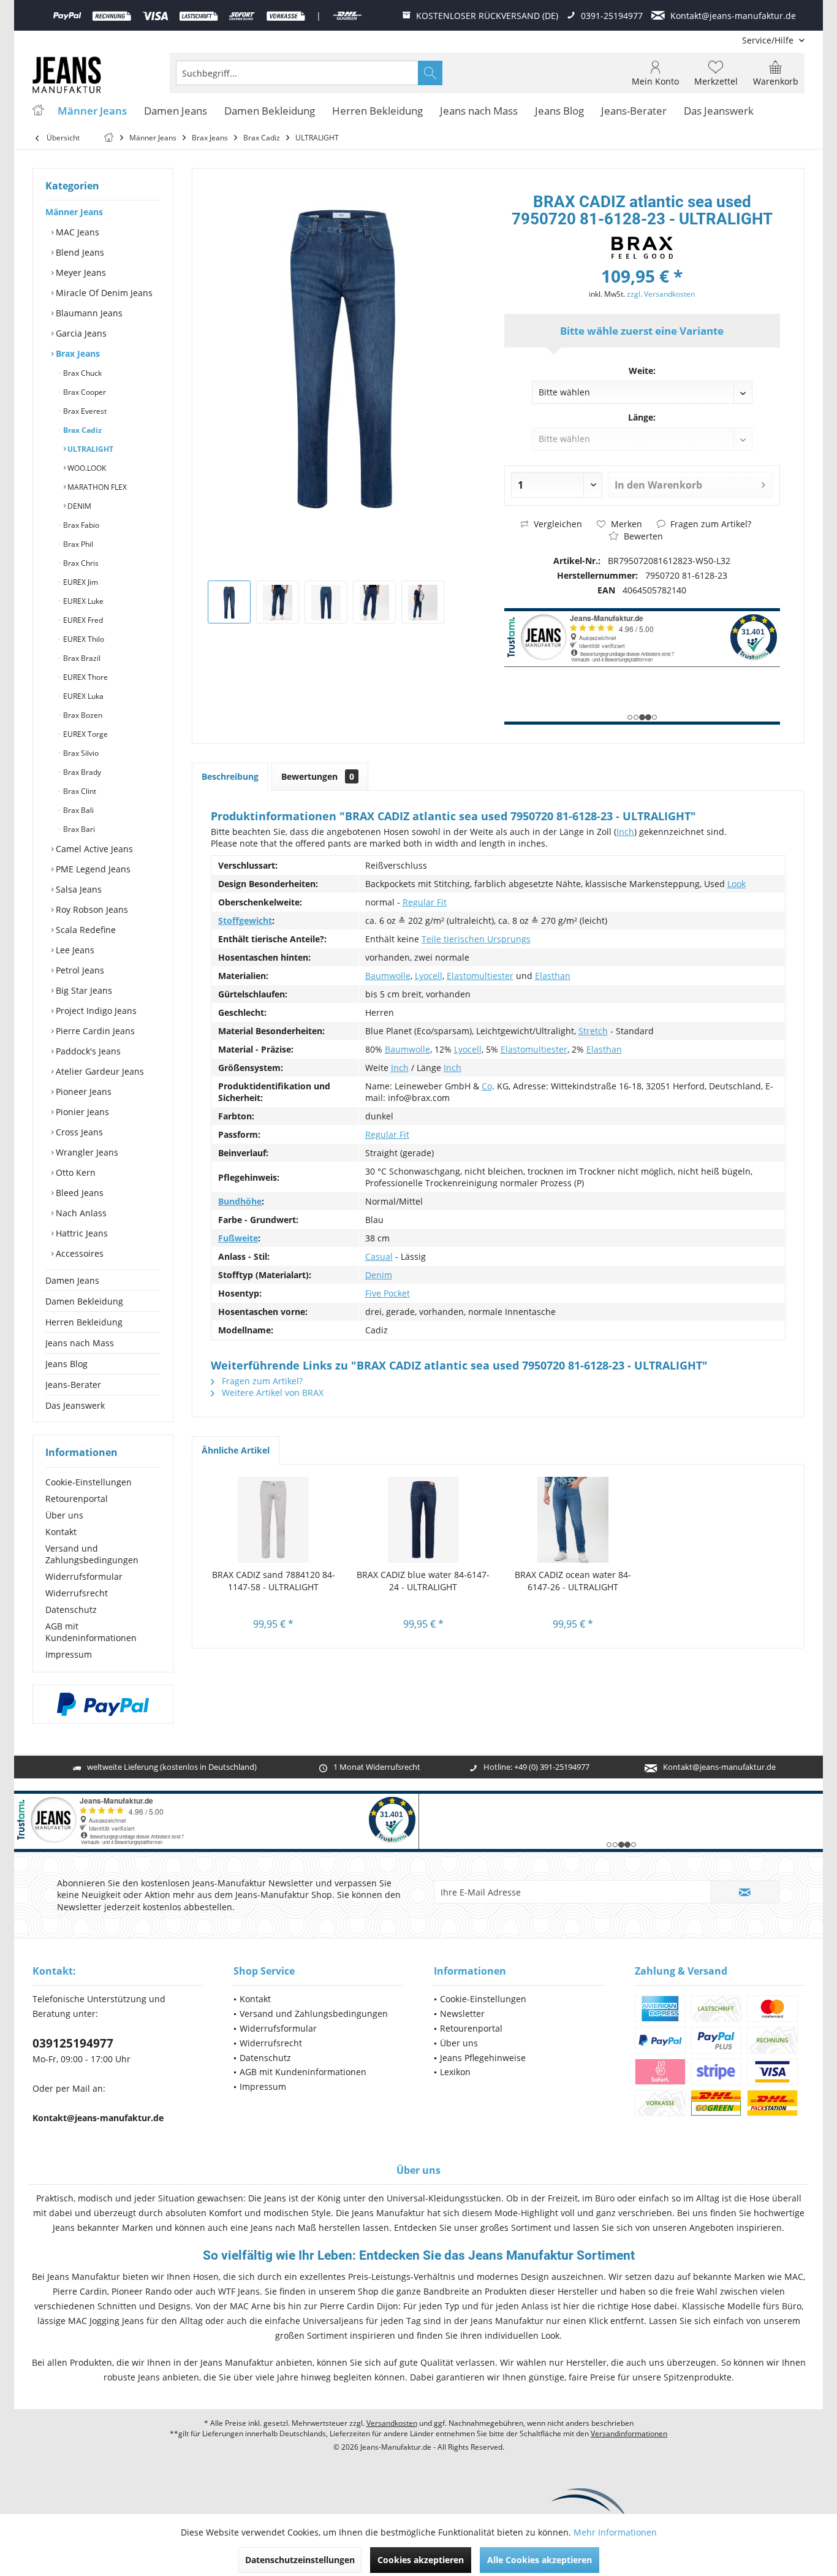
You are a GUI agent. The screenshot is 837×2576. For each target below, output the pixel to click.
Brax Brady (81, 772)
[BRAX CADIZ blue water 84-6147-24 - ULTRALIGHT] (424, 1520)
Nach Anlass (80, 1213)
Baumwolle (388, 976)
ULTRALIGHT (89, 449)
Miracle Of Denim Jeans (103, 293)
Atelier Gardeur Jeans (99, 1071)
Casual (379, 1256)
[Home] (38, 111)
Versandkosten (392, 2423)
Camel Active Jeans (93, 849)
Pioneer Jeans (82, 1092)
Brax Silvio (80, 753)
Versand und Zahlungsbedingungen (92, 1554)
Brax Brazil (81, 658)
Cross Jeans (78, 1132)
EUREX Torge (85, 734)
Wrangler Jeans (86, 1152)
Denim (379, 1275)
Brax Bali (78, 810)
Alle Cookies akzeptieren (540, 2560)
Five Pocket (388, 1293)
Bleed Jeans (78, 1193)
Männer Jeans (74, 212)
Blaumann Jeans (88, 313)
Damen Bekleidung (84, 1301)
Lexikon (455, 2072)
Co (487, 1086)
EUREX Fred (82, 620)
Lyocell (429, 976)
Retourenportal (77, 1499)
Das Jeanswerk (75, 1405)
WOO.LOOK (86, 468)
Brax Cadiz (81, 430)
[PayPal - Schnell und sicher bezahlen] (103, 1704)
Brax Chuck (81, 373)
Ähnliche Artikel (236, 1450)
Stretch (593, 1031)
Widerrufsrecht (77, 1593)
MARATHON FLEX (96, 487)
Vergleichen (557, 524)
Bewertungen (318, 776)
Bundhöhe (240, 1201)
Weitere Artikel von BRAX (271, 1393)
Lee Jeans (74, 950)
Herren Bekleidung (84, 1322)
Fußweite (238, 1238)
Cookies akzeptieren (421, 2560)
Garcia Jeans (80, 333)
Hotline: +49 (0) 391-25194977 (536, 1767)
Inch (625, 832)
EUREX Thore (85, 677)
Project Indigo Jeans (95, 1011)
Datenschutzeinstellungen (300, 2560)
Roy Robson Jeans (91, 909)
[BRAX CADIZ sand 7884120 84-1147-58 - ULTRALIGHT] (274, 1520)
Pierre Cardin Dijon (359, 2306)
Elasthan (553, 976)
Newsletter (462, 2014)
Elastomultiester (480, 976)
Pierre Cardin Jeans (94, 1031)
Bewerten (642, 536)
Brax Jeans (77, 353)
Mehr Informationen (615, 2532)
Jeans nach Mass (80, 1343)
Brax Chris (80, 563)
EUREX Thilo (83, 639)
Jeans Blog (66, 1364)
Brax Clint (79, 791)
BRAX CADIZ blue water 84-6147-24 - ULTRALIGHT (423, 1581)
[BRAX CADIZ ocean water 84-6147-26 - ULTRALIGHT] (573, 1520)
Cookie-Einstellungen (89, 1482)
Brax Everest (84, 411)
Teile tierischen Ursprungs (476, 939)
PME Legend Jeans (92, 869)
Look (737, 884)
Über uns (64, 1515)
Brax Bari (78, 829)
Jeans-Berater (73, 1385)
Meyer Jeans (80, 272)
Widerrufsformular (84, 1576)
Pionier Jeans (81, 1112)
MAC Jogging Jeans (106, 2321)
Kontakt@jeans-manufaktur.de (719, 1767)
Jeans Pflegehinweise (483, 2058)
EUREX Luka (82, 696)
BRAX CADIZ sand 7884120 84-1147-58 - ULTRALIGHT (274, 1581)
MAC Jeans (76, 232)
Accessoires (78, 1253)
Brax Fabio (80, 525)
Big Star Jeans (83, 990)
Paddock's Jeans (87, 1051)
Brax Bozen (82, 715)
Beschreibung (230, 776)
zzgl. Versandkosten (661, 294)
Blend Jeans (79, 252)
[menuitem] (769, 40)
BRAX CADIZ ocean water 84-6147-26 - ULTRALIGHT (573, 1581)
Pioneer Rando (142, 2291)
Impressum (69, 1654)
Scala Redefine (85, 930)
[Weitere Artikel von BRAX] (642, 248)
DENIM (78, 506)
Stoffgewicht (245, 920)
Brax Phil (77, 544)
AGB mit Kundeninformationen (91, 1632)
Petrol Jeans (79, 970)
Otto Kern (74, 1172)
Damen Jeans (72, 1280)
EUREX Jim (80, 582)
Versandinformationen (629, 2433)
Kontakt (61, 1532)
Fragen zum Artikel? (710, 524)
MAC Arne (250, 2306)
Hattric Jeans (81, 1233)
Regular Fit (425, 902)
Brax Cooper (84, 392)
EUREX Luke (82, 601)
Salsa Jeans (78, 889)
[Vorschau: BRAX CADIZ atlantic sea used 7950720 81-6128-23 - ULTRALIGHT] (229, 602)
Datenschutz (71, 1610)
